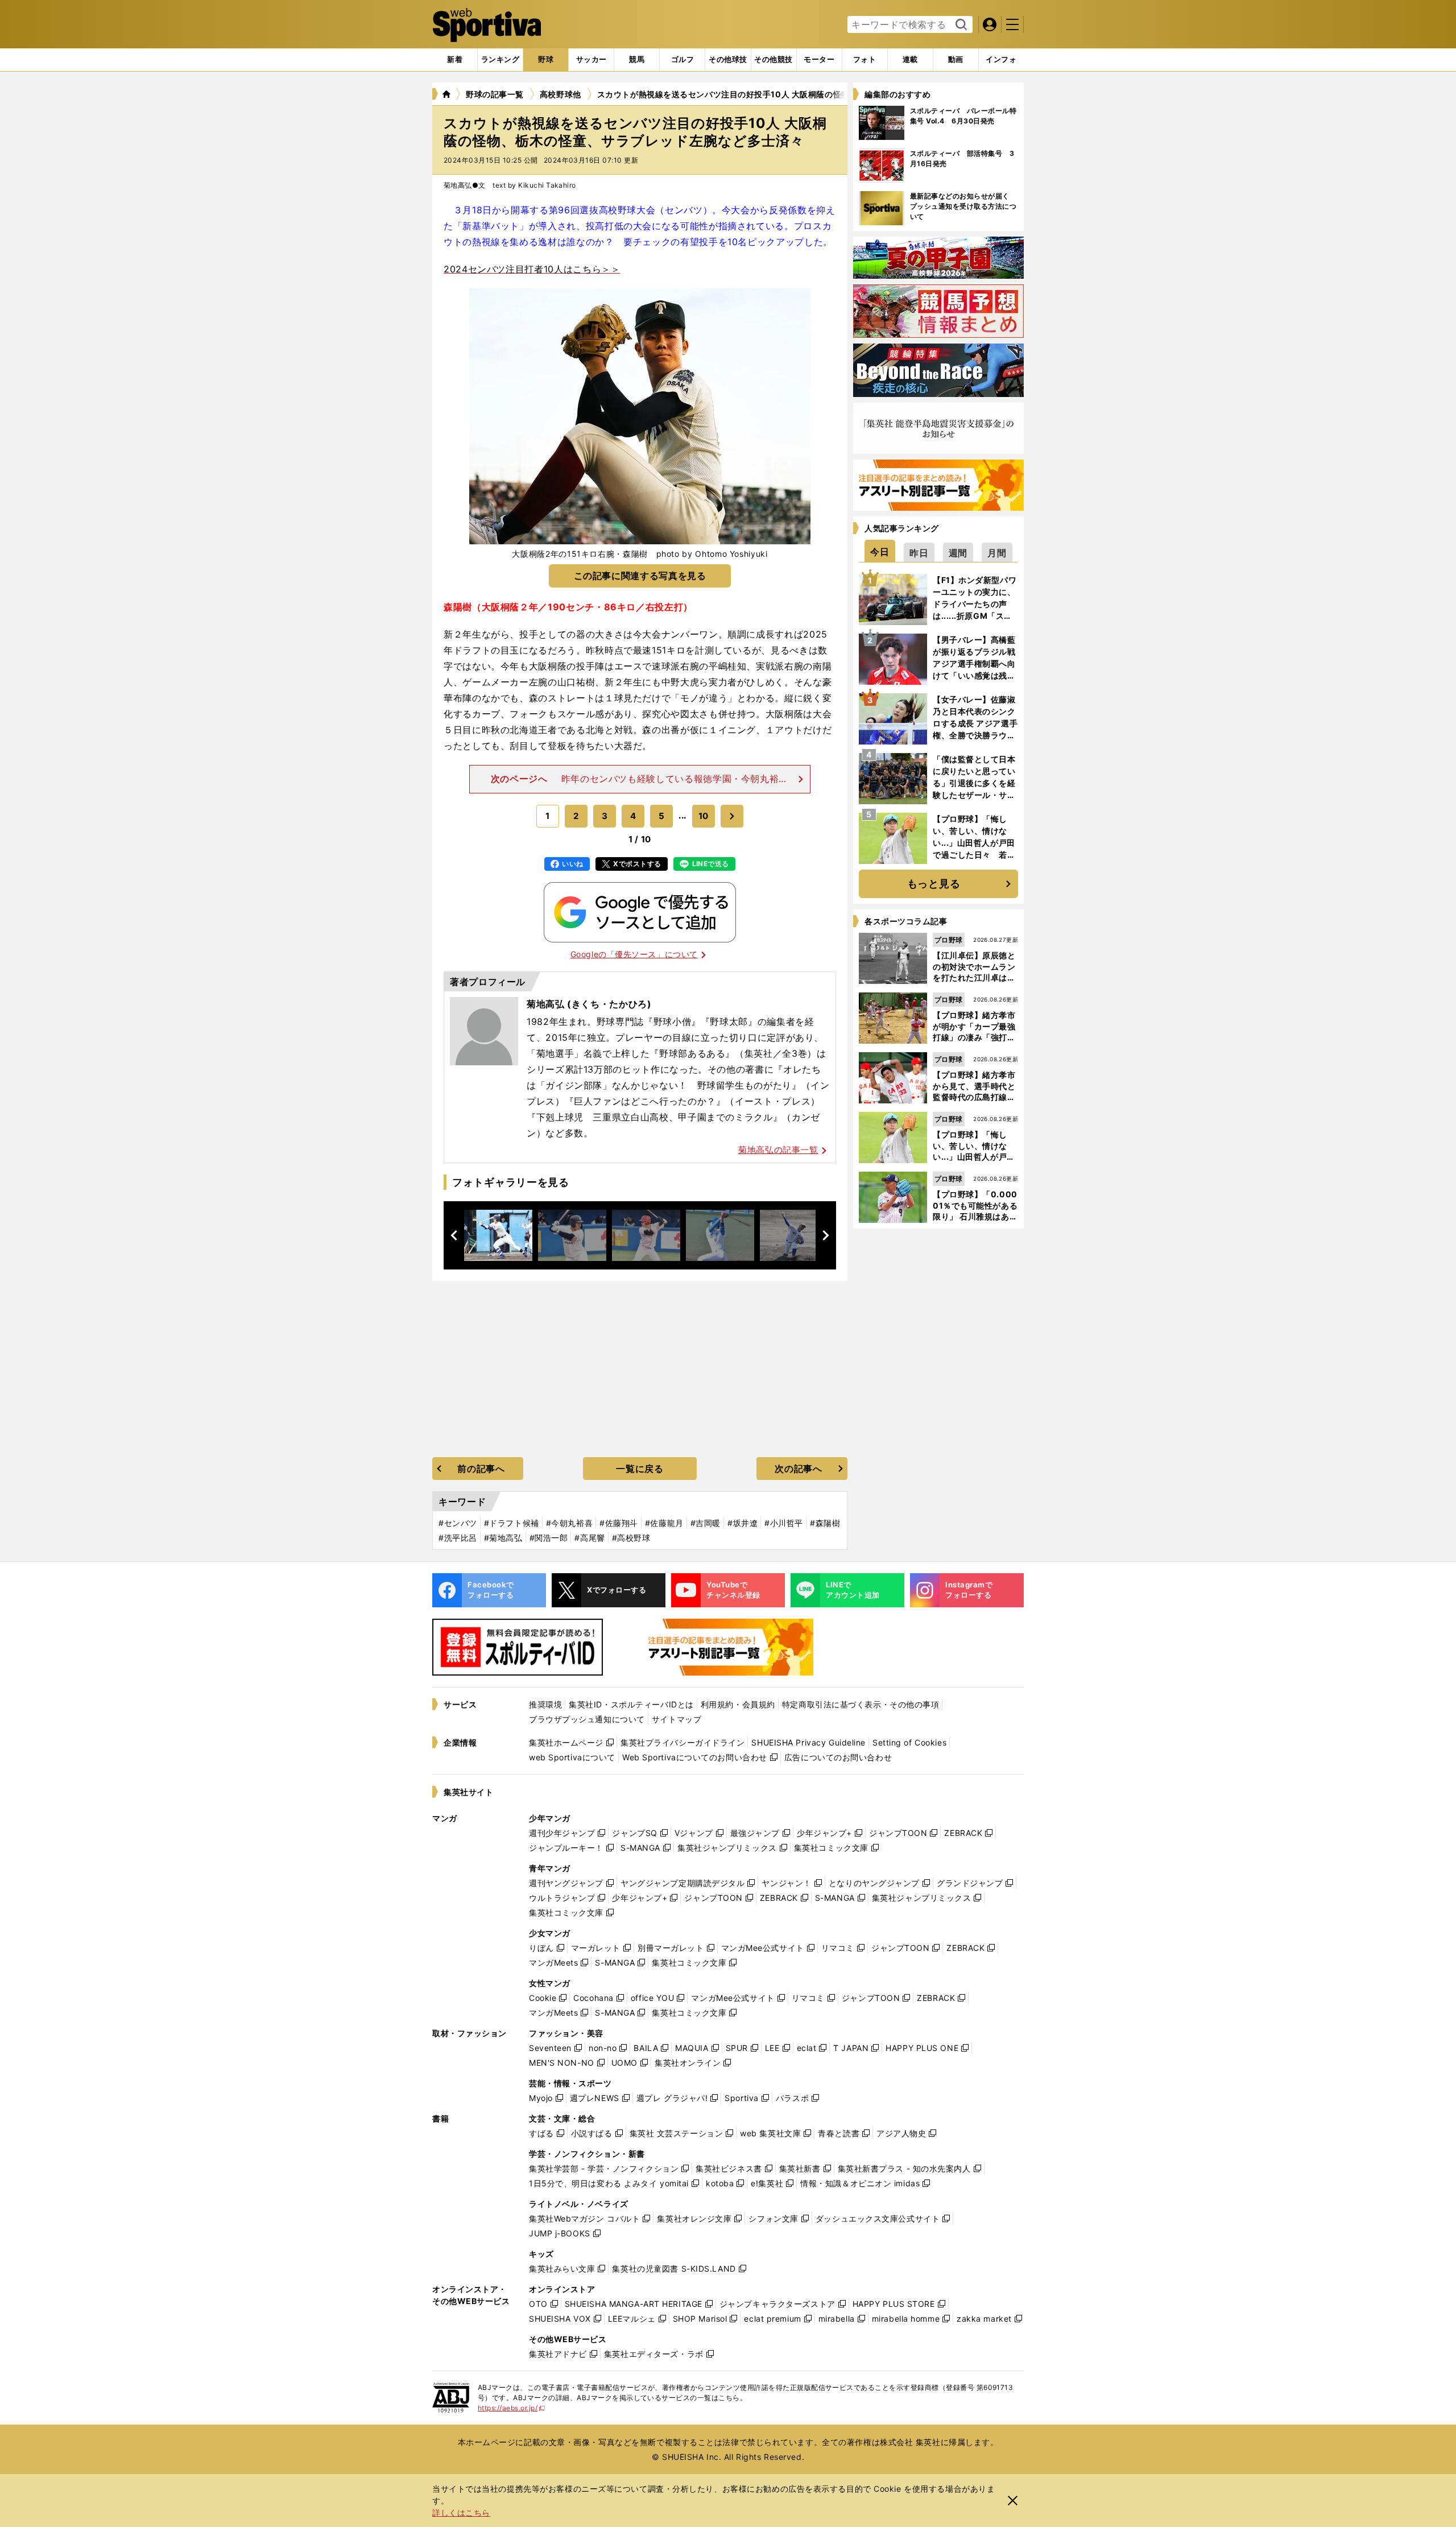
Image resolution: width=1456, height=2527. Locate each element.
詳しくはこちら (461, 2512)
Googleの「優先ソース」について (634, 954)
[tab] (546, 60)
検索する (960, 25)
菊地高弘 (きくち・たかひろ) (589, 1004)
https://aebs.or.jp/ (512, 2408)
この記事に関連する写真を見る (640, 576)
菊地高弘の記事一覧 (778, 1150)
